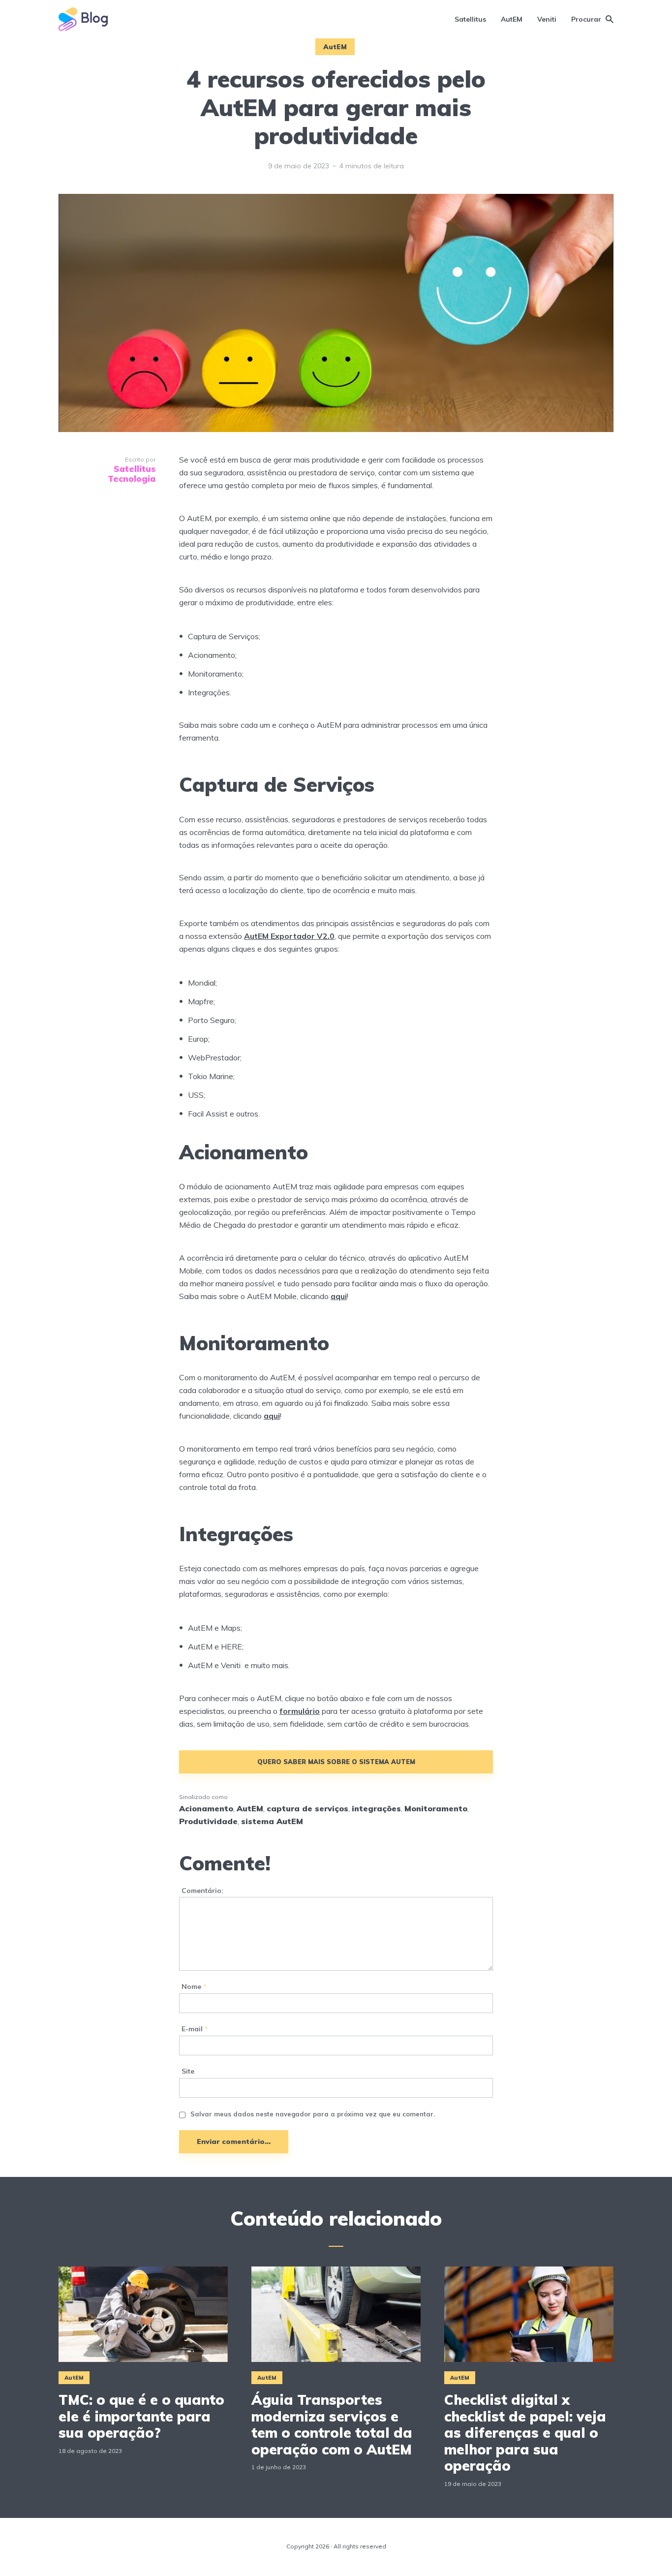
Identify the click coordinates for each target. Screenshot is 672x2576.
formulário (300, 1711)
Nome (194, 1987)
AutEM (512, 19)
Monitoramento (436, 1808)
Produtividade (208, 1821)
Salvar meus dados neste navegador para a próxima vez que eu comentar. (313, 2114)
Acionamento (206, 1808)
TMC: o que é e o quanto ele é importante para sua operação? (141, 2416)
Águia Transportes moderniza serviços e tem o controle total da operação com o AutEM (332, 2424)
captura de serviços (307, 1808)
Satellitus (470, 19)
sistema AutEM (272, 1821)
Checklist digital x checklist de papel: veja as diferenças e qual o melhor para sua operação (525, 2433)
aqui (272, 1416)
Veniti (547, 19)
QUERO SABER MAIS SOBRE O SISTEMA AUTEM (336, 1762)
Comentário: (202, 1891)
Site (188, 2071)
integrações (376, 1808)
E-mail (195, 2029)
